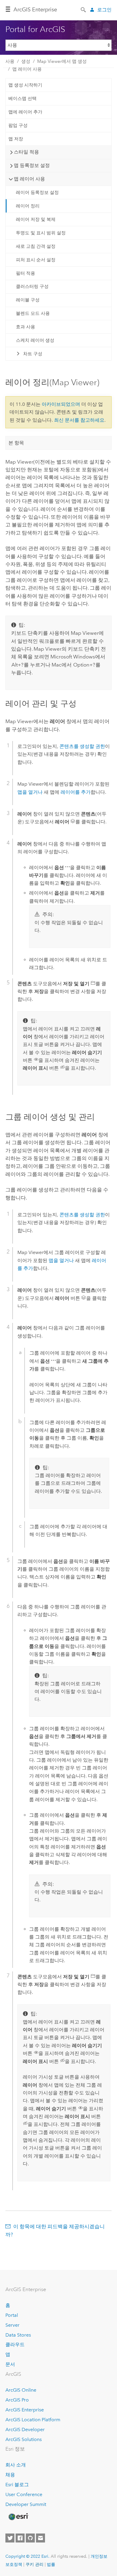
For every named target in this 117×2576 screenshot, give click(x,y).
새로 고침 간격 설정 (36, 246)
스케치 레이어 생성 (35, 340)
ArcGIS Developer (25, 2429)
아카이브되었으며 (61, 404)
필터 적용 (25, 273)
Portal (12, 2315)
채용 (10, 2475)
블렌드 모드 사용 (33, 313)
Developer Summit (26, 2504)
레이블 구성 (28, 300)
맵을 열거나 (30, 792)
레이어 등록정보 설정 (37, 192)
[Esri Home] (18, 2517)
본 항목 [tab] (16, 443)
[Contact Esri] (40, 2538)
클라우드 (15, 2344)
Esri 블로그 (17, 2485)
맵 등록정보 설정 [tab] (32, 165)
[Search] (84, 9)
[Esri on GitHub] (30, 2538)
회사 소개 (16, 2465)
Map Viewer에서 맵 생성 (62, 61)
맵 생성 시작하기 (25, 85)
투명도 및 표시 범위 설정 (41, 233)
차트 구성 (33, 354)
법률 (51, 2564)
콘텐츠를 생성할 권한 (82, 746)
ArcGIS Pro (17, 2400)
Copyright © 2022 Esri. (27, 2556)
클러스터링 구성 (32, 286)
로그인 (104, 10)
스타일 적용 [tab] (26, 152)
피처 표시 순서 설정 (36, 260)
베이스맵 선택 (22, 98)
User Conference (24, 2494)
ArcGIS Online (21, 2390)
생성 (26, 61)
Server (12, 2325)
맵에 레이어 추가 (25, 112)
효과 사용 (25, 327)
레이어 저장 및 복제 (36, 219)
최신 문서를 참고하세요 (79, 420)
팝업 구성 (18, 125)
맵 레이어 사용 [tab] (29, 179)
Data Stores (18, 2335)
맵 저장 (16, 139)
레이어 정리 (28, 206)
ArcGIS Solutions (24, 2439)
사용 (10, 61)
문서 (10, 2364)
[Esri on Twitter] (10, 2538)
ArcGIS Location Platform (33, 2420)
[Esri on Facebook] (20, 2538)
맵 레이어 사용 (27, 69)
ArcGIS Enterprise (35, 10)
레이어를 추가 (76, 792)
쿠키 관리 (34, 2564)
